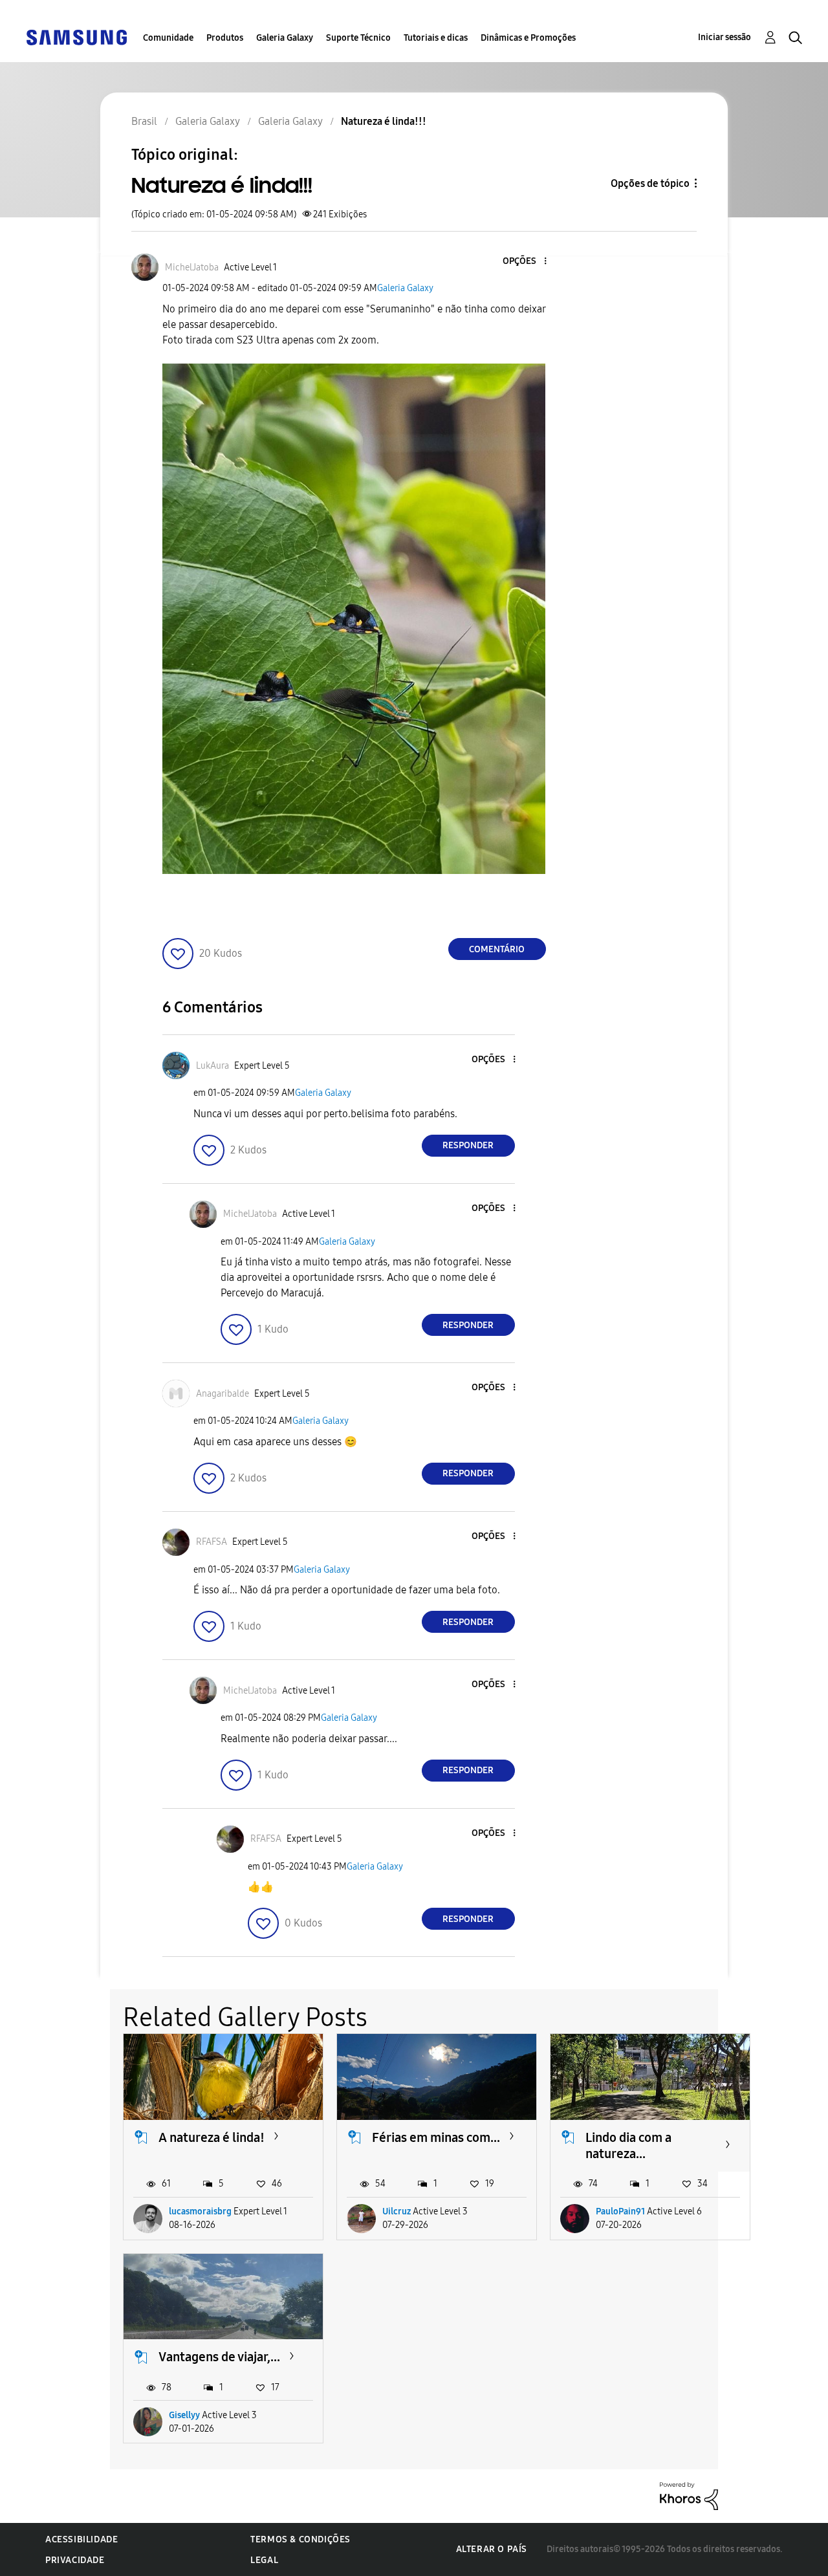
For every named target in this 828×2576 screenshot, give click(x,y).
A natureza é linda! (212, 2137)
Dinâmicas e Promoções (528, 38)
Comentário (497, 949)
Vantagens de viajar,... (219, 2357)
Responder (468, 1145)
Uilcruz (397, 2211)
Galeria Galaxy (285, 38)
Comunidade (168, 38)
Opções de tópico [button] (650, 183)
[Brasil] (76, 37)
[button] (523, 262)
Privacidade (75, 2560)
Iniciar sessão (724, 37)
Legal (264, 2560)
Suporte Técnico (358, 38)
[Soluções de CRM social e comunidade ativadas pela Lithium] (689, 2495)
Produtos (225, 38)
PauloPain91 (620, 2211)
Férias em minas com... (436, 2137)
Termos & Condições (300, 2539)
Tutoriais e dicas (436, 38)
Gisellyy (184, 2415)
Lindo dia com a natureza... (628, 2145)
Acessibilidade (82, 2539)
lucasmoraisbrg (200, 2211)
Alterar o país (492, 2549)
